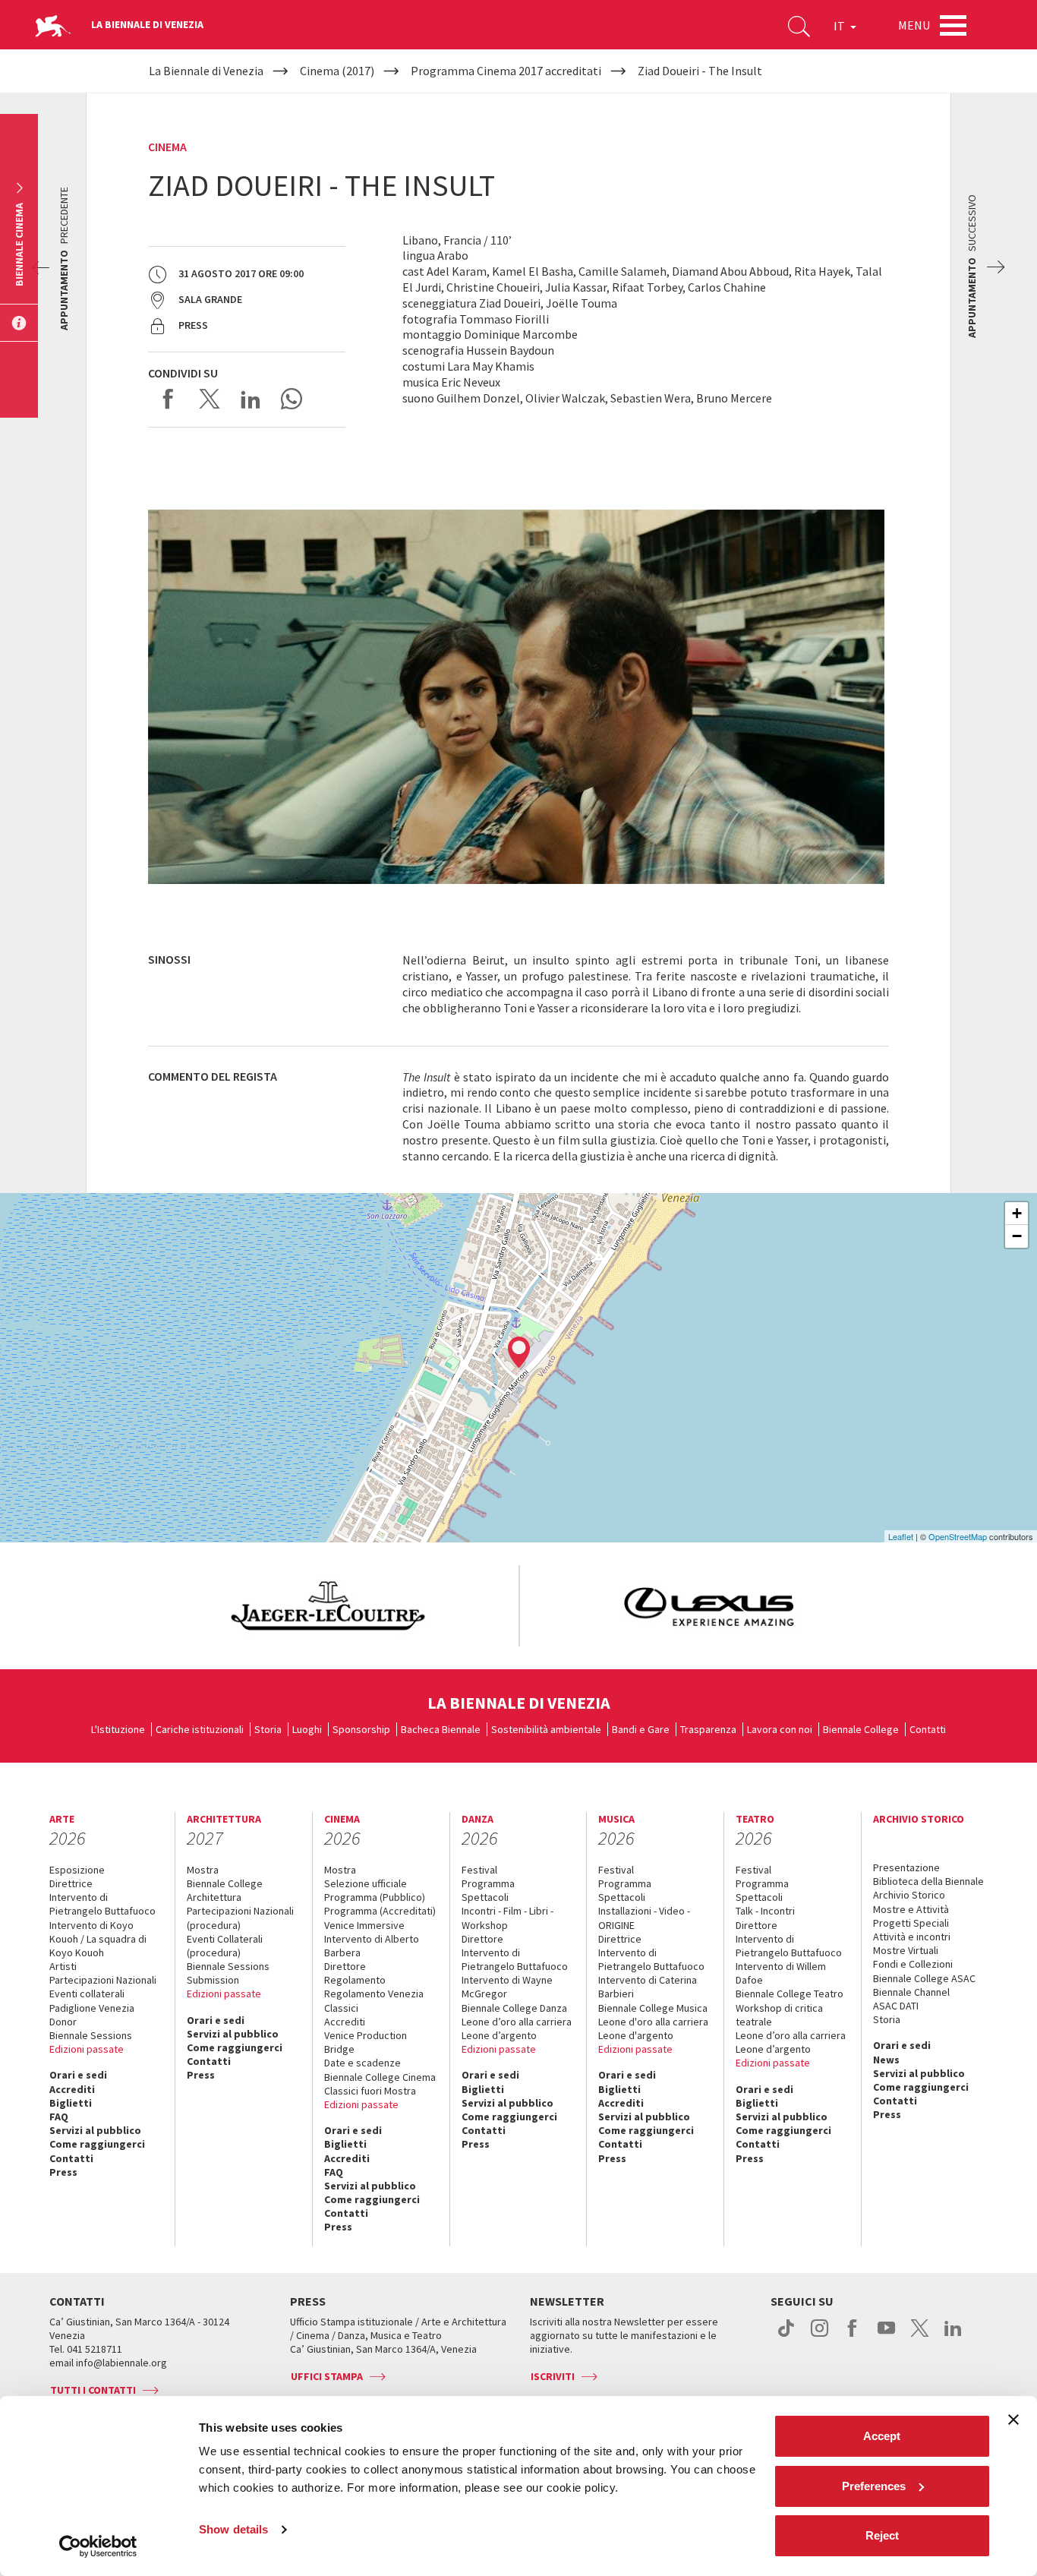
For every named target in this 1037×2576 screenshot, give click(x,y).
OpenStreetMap (958, 1536)
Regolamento (355, 1980)
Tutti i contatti (93, 2390)
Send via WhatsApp (292, 399)
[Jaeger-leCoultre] (328, 1606)
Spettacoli (485, 1897)
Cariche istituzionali (200, 1729)
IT (840, 26)
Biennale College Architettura (225, 1890)
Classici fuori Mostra (370, 2091)
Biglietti (71, 2103)
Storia (268, 1729)
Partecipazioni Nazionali (103, 1980)
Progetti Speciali (911, 1923)
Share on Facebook (169, 399)
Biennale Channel (911, 1992)
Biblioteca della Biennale (928, 1881)
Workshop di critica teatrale (779, 2015)
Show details (233, 2529)
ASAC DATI (896, 2006)
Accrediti (72, 2089)
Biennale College (861, 1729)
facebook (853, 2336)
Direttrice (71, 1883)
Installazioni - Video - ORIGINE (644, 1918)
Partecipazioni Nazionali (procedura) (240, 1918)
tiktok (786, 2336)
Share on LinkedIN (251, 399)
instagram (820, 2336)
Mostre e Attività (911, 1909)
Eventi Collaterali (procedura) (225, 1946)
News (886, 2060)
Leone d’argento (499, 2035)
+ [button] (1017, 1213)
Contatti (928, 1729)
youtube (886, 2336)
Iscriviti (553, 2376)
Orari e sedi (78, 2075)
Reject (882, 2535)
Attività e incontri (912, 1937)
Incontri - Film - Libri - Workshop (507, 1918)
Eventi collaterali (87, 1994)
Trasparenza (708, 1729)
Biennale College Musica (653, 2008)
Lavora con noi (780, 1729)
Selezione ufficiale (366, 1883)
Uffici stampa (327, 2376)
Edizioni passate (87, 2049)
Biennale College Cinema (380, 2077)
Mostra (203, 1870)
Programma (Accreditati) (380, 1911)
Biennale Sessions (91, 2035)
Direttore (345, 1966)
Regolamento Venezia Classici (374, 2000)
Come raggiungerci (97, 2144)
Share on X (210, 399)
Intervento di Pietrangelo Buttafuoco (102, 1904)
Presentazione (906, 1867)
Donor (63, 2022)
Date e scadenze (362, 2063)
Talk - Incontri (765, 1911)
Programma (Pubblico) (375, 1897)
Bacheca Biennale (441, 1729)
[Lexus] (709, 1606)
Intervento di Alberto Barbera (372, 1946)
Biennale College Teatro (790, 1994)
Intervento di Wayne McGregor (507, 1987)
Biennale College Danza (514, 2008)
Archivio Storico (909, 1895)
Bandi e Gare (641, 1729)
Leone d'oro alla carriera (653, 2022)
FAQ (59, 2117)
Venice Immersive (364, 1925)
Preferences (874, 2486)
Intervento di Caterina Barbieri (648, 1987)
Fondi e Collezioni (913, 1964)
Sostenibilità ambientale (546, 1729)
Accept (882, 2436)
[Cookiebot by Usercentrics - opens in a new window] (98, 2546)
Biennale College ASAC (924, 1978)
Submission (213, 1980)
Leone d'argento (636, 2035)
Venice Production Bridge (366, 2042)
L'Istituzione (118, 1729)
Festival (479, 1870)
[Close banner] (1013, 2420)
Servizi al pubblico (95, 2130)
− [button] (1017, 1236)
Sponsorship (361, 1729)
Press (63, 2172)
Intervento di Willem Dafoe (781, 1973)
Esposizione (77, 1870)
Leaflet (901, 1536)
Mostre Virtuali (906, 1950)
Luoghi (307, 1729)
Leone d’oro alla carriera (517, 2022)
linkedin (953, 2336)
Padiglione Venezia (92, 2008)
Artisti (63, 1966)
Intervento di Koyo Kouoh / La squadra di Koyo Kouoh (98, 1939)
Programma (488, 1883)
